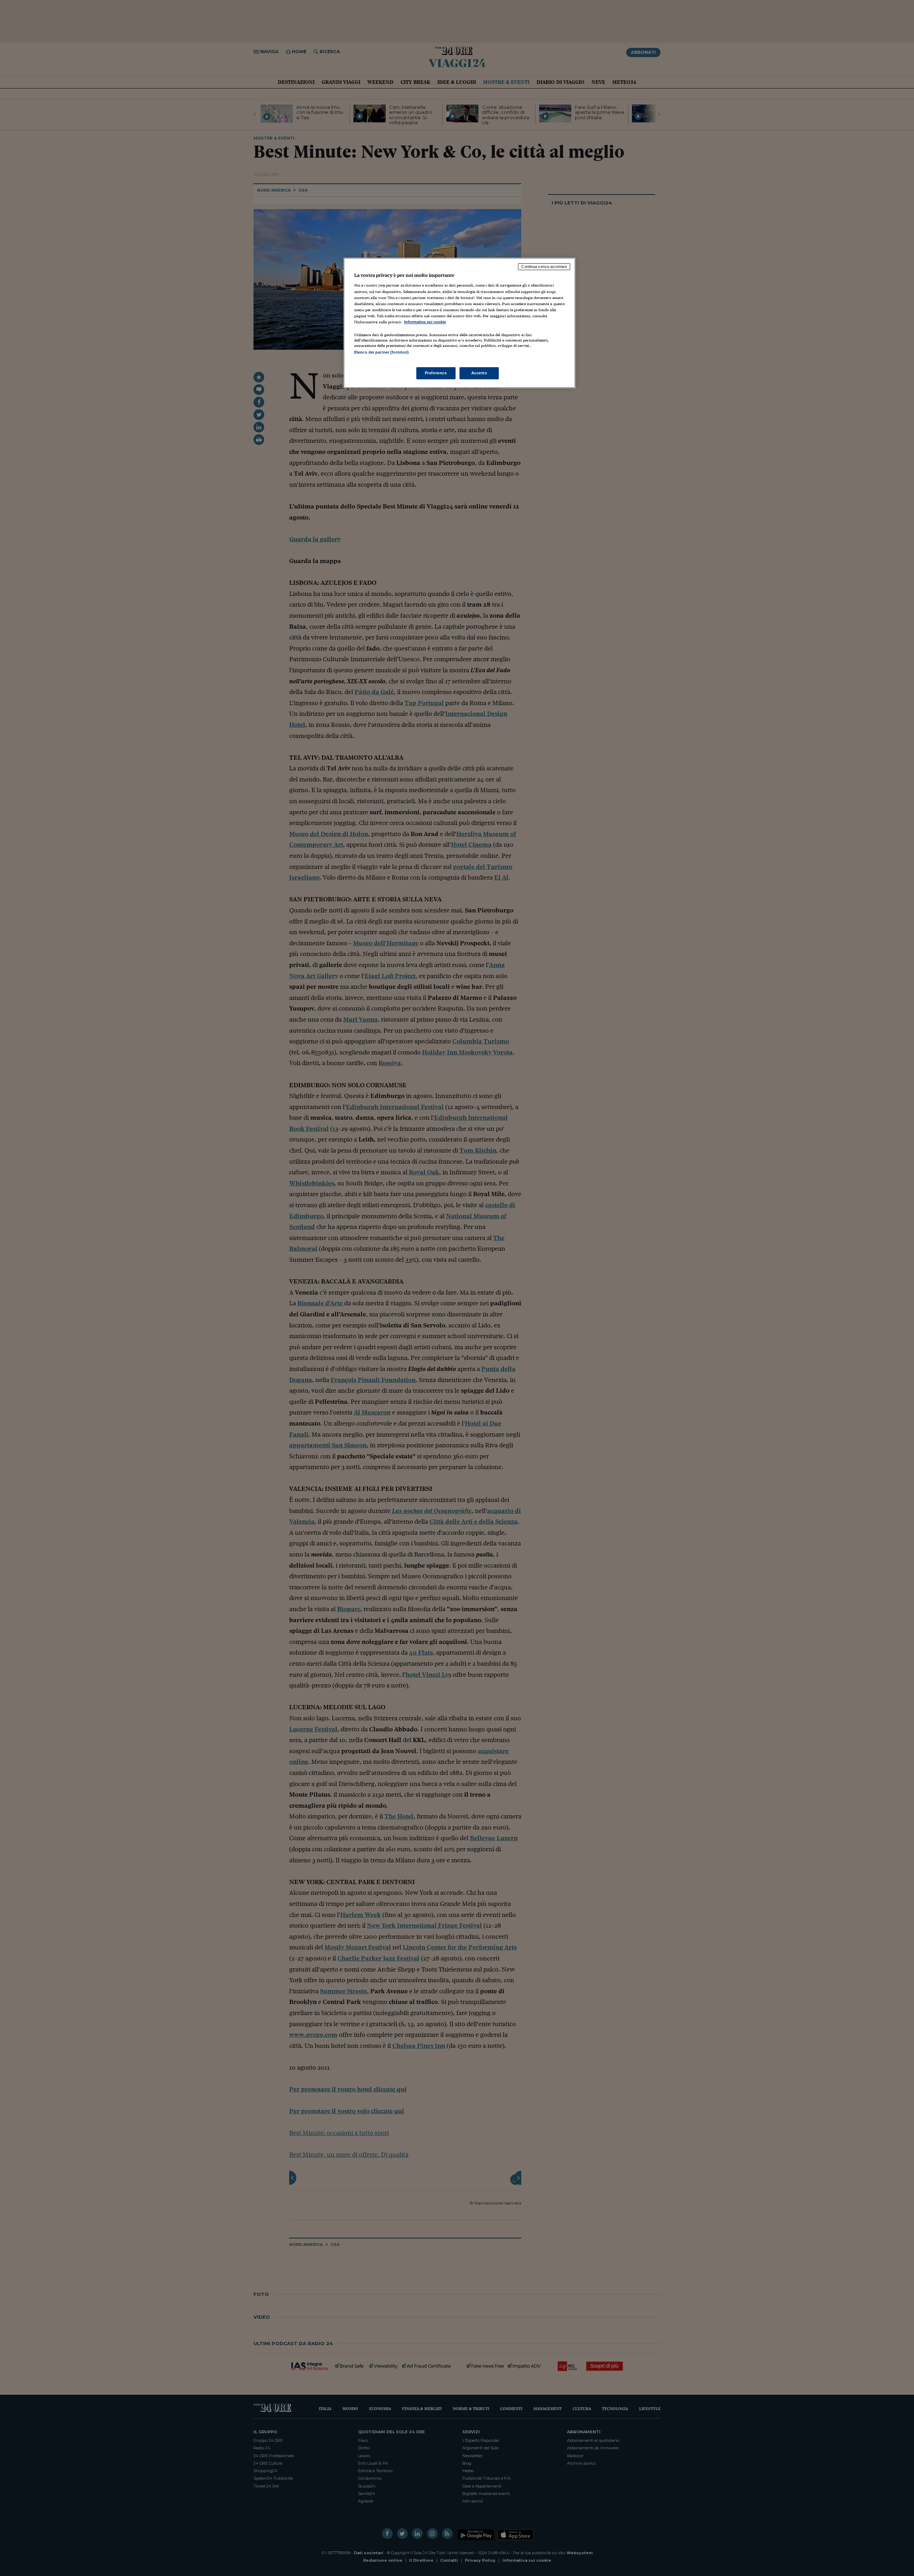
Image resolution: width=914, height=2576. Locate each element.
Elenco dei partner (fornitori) (381, 352)
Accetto (479, 373)
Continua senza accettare (544, 267)
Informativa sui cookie (425, 322)
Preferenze (436, 373)
